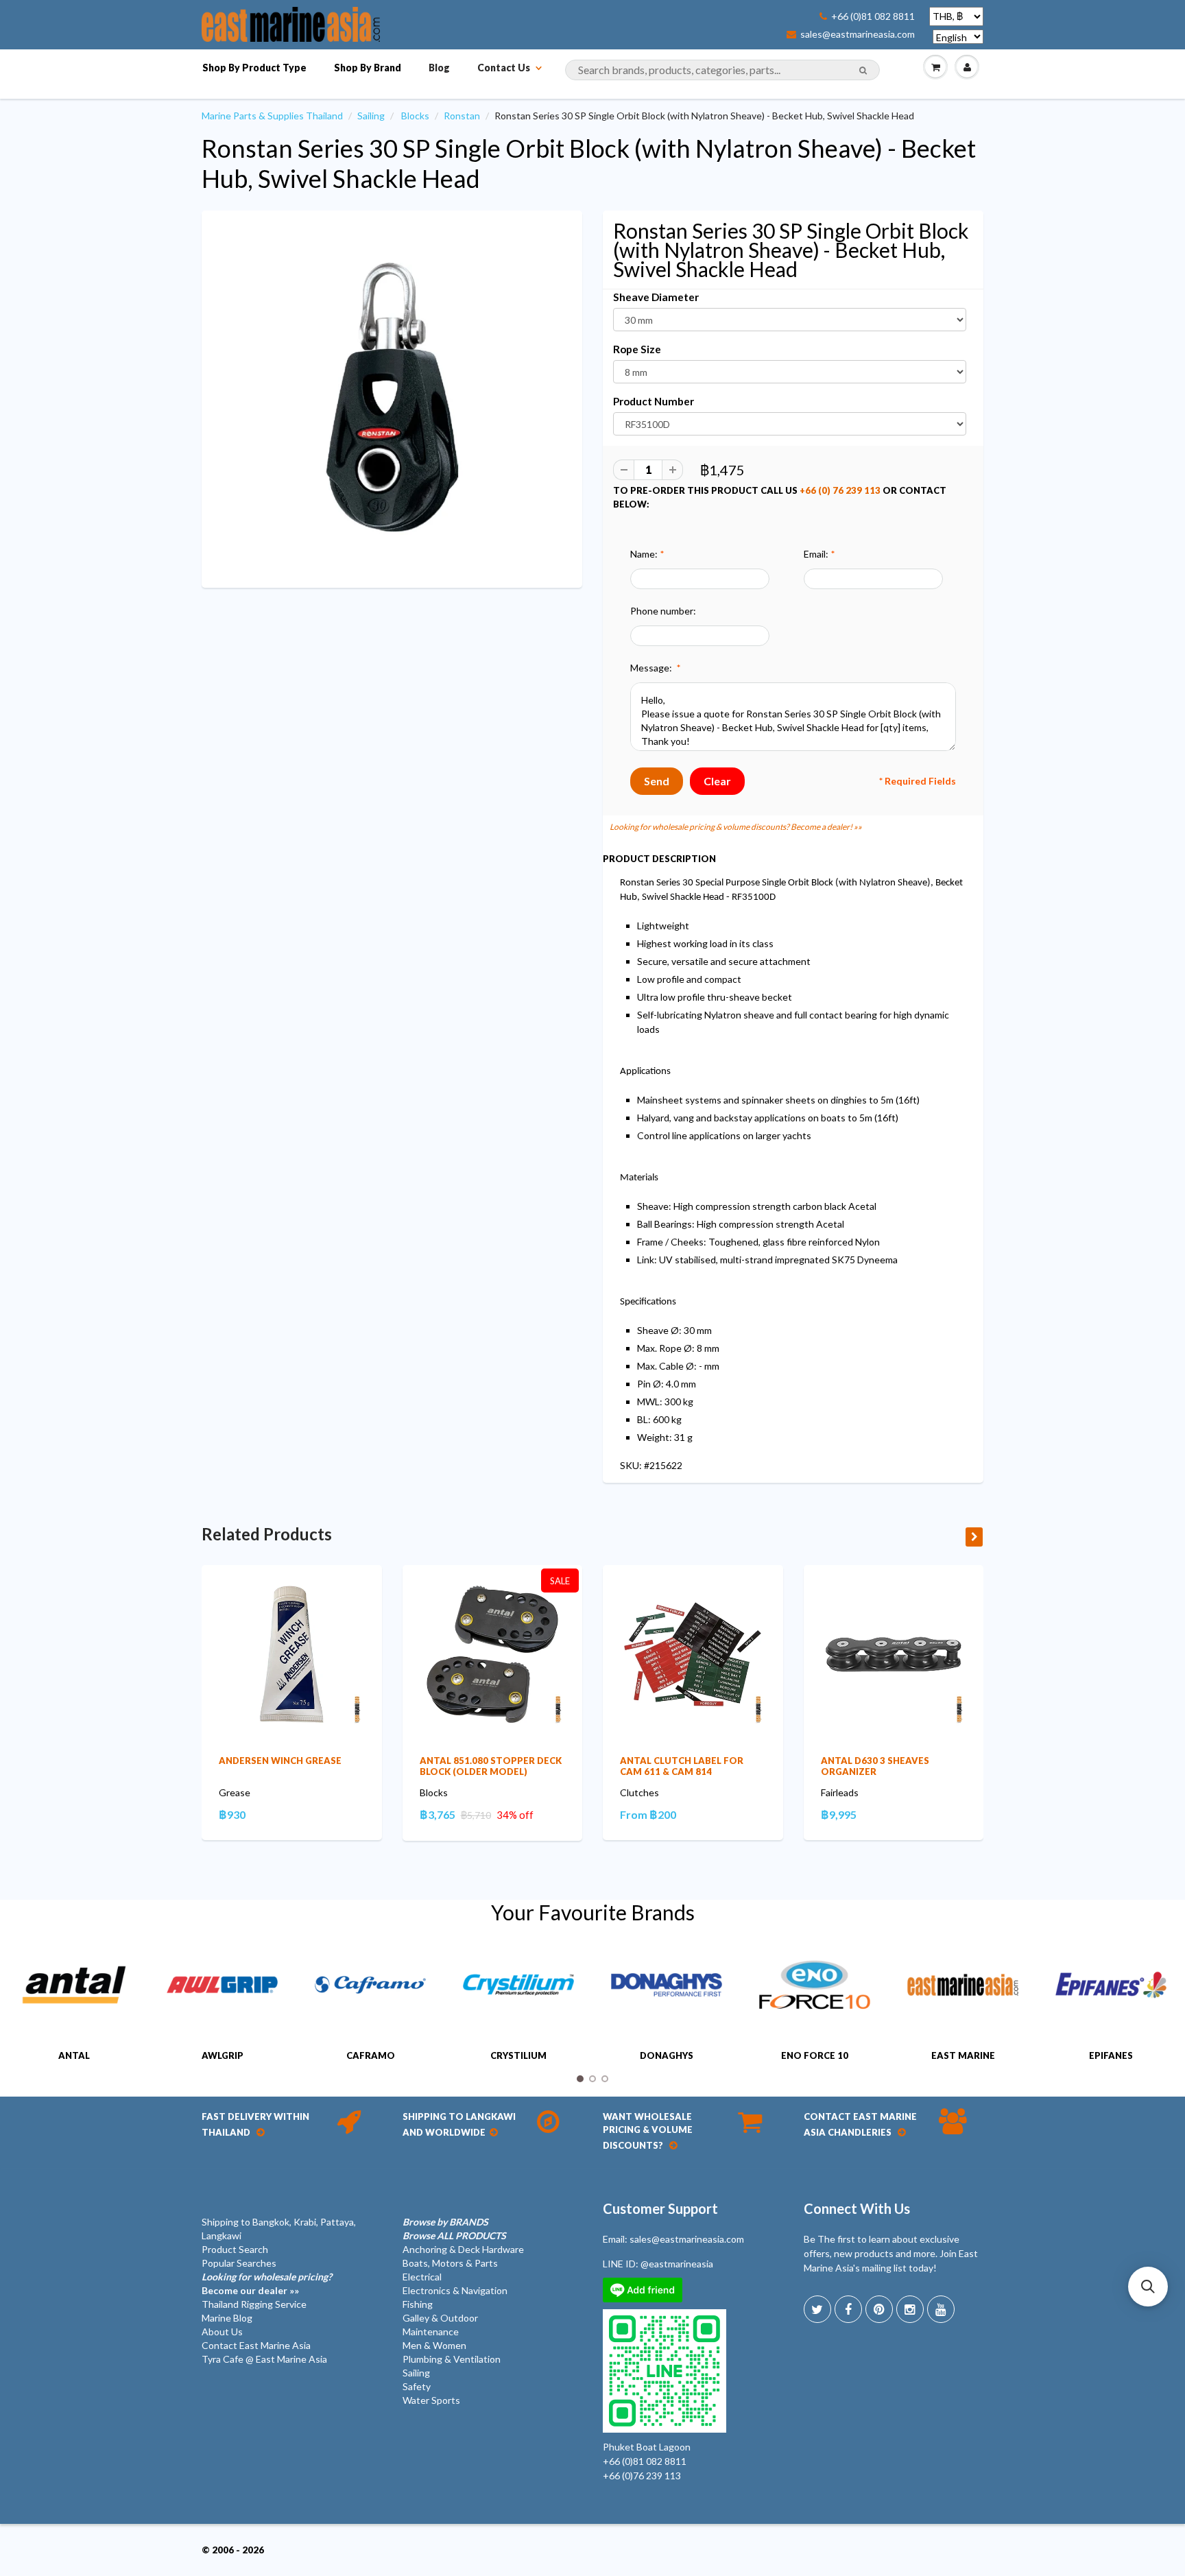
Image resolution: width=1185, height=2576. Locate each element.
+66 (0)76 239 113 (642, 2476)
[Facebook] (848, 2309)
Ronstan (462, 116)
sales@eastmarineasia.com (858, 34)
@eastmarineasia (677, 2264)
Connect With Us (857, 2208)
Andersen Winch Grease (280, 1761)
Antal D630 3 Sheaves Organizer (875, 1766)
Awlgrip (223, 2055)
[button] (1148, 2287)
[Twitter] (817, 2309)
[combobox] (722, 70)
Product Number (654, 401)
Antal (74, 2055)
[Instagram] (910, 2309)
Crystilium (518, 2055)
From (648, 1814)
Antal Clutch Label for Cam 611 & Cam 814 (682, 1766)
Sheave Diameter (656, 297)
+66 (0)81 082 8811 (873, 16)
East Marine (963, 2055)
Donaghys (667, 2055)
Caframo (371, 2055)
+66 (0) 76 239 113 (840, 490)
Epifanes (1111, 2055)
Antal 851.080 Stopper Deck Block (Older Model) (491, 1766)
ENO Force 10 (815, 2055)
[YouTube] (941, 2309)
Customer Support (660, 2208)
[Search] (863, 71)
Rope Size (637, 349)
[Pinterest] (879, 2309)
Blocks (415, 116)
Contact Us (504, 68)
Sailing (371, 116)
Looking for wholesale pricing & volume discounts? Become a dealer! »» (736, 827)
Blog (439, 68)
